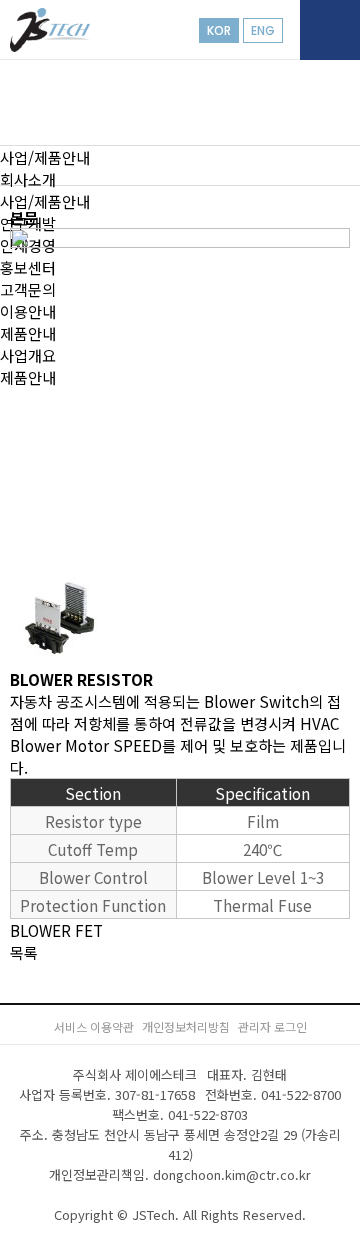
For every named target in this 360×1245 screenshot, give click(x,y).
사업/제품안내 (45, 157)
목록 (24, 952)
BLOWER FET (56, 930)
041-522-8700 (301, 1094)
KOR (219, 30)
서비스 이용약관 (94, 1026)
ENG (263, 30)
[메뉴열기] (330, 30)
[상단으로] (315, 1200)
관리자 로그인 (272, 1026)
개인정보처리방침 (186, 1026)
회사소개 (28, 179)
